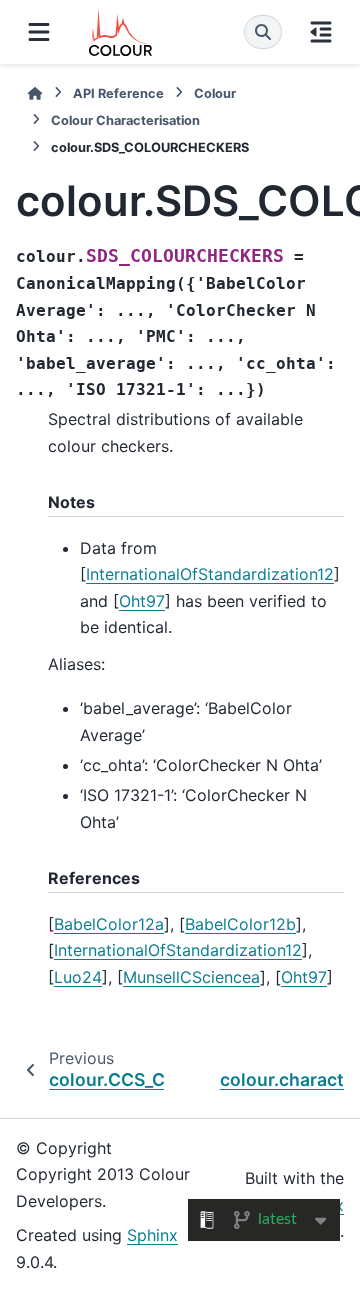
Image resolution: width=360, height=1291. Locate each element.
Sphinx (152, 1235)
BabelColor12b (240, 924)
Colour (215, 93)
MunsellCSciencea (191, 977)
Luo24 (78, 977)
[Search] (263, 32)
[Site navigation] (39, 32)
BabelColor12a (109, 924)
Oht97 (142, 601)
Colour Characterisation (125, 120)
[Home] (35, 93)
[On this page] (321, 32)
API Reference (118, 93)
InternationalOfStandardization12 (210, 574)
